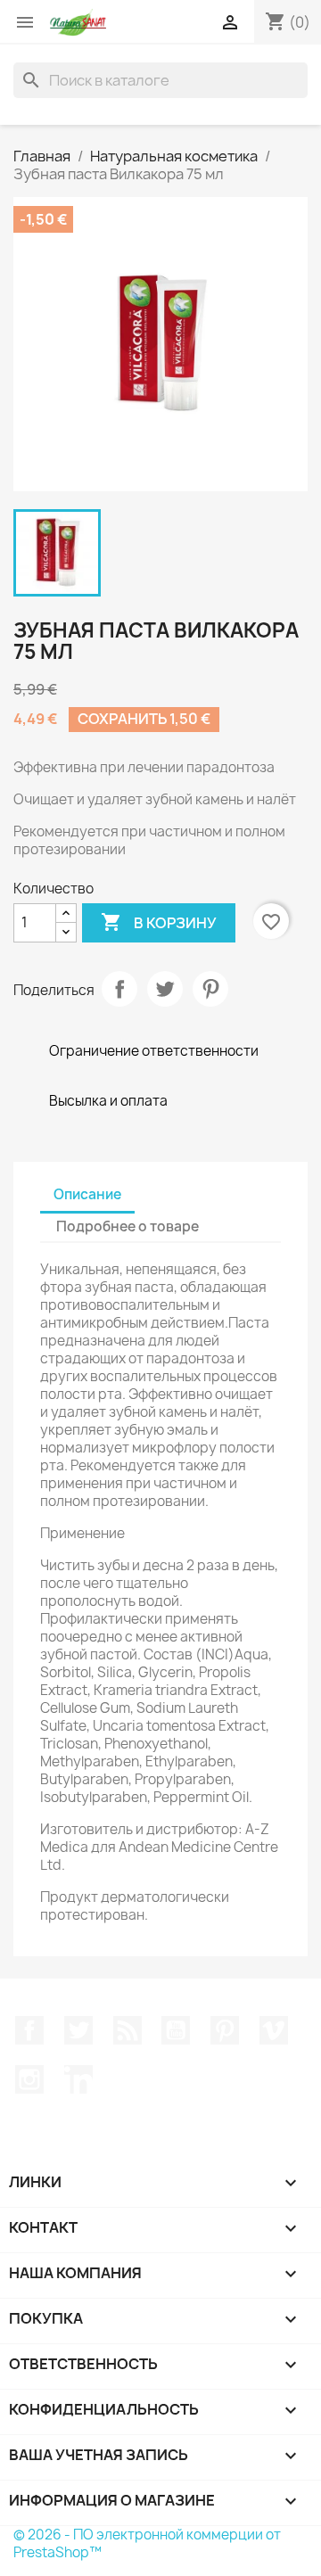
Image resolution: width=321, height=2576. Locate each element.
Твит (165, 989)
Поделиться (119, 989)
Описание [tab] (87, 1194)
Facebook (29, 2030)
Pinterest (210, 989)
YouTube (176, 2030)
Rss (128, 2030)
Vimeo (274, 2030)
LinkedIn (78, 2079)
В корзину (159, 922)
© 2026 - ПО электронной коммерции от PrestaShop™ (147, 2543)
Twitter (78, 2030)
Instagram (29, 2079)
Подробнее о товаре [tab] (128, 1226)
